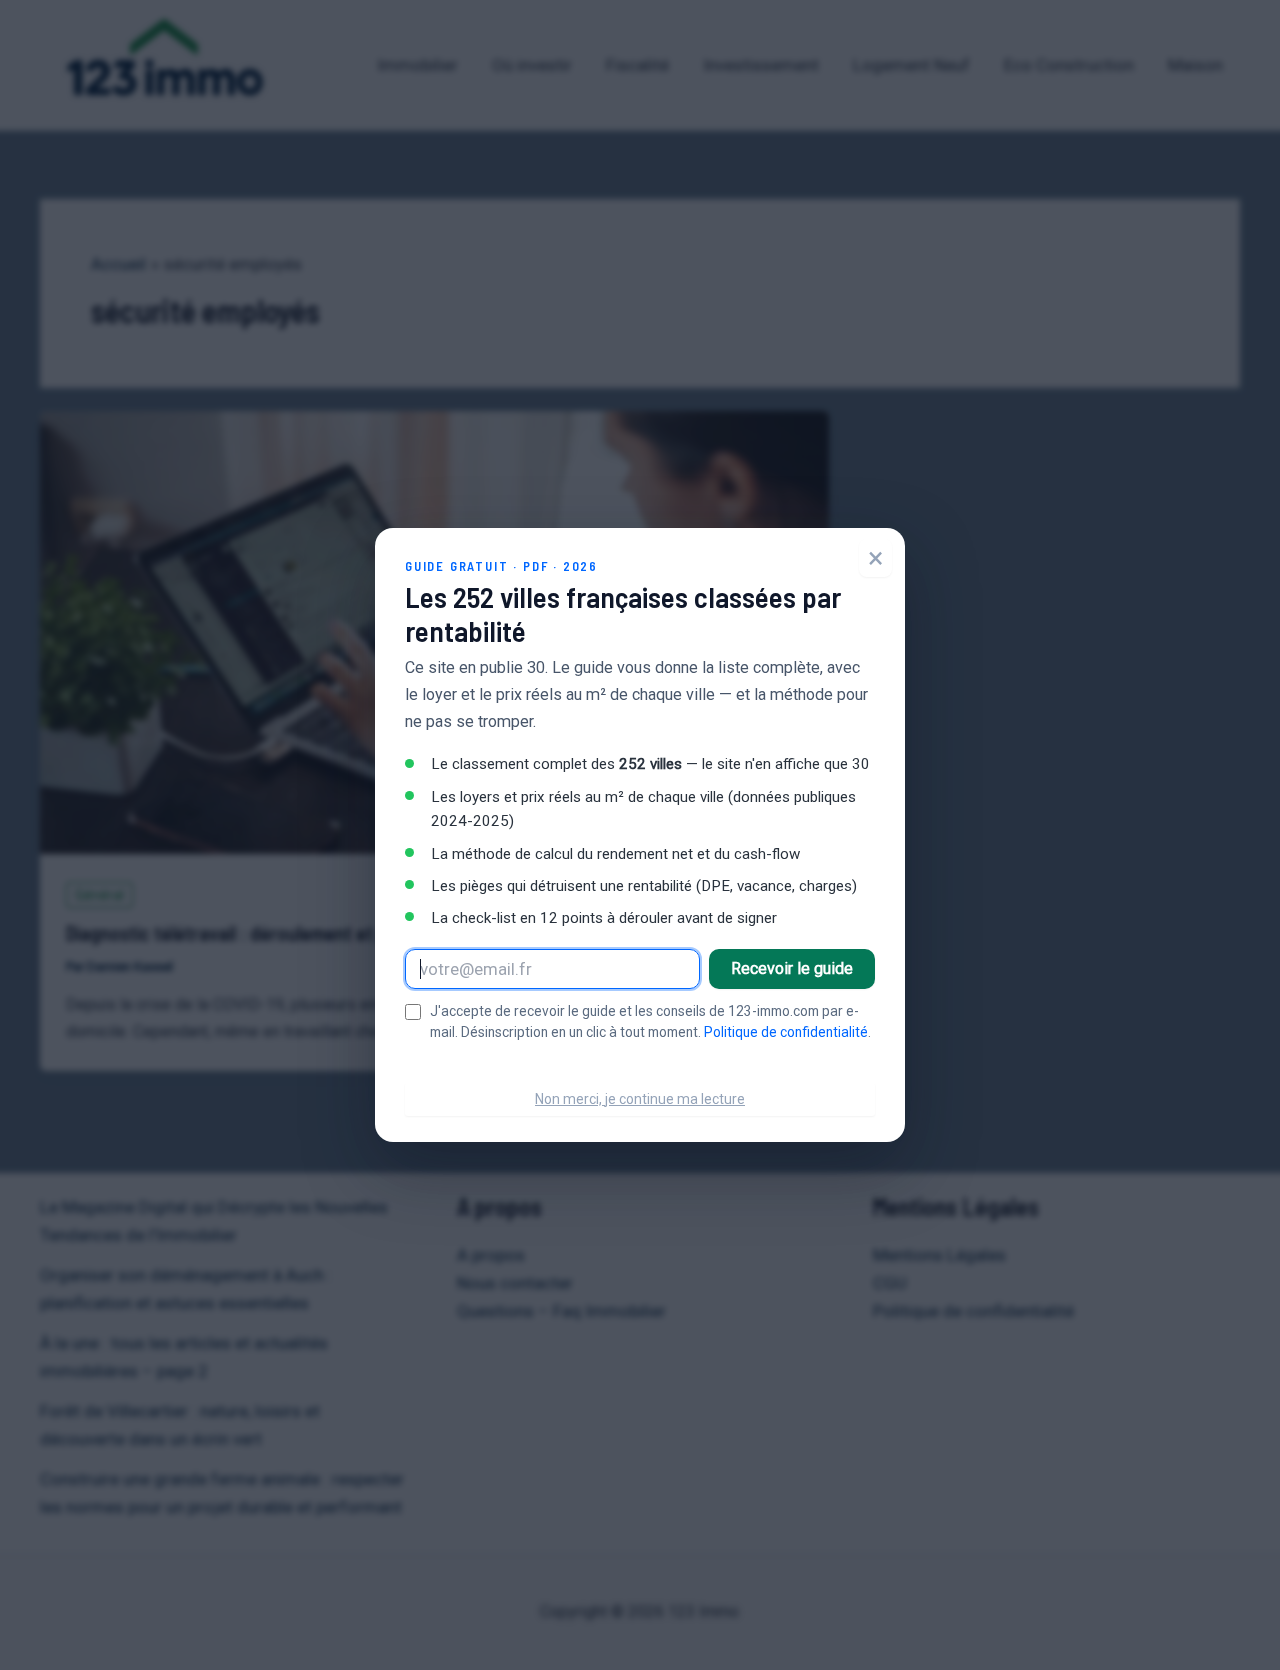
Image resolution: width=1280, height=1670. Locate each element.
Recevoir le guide (792, 968)
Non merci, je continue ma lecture (640, 1099)
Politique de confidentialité (786, 1032)
